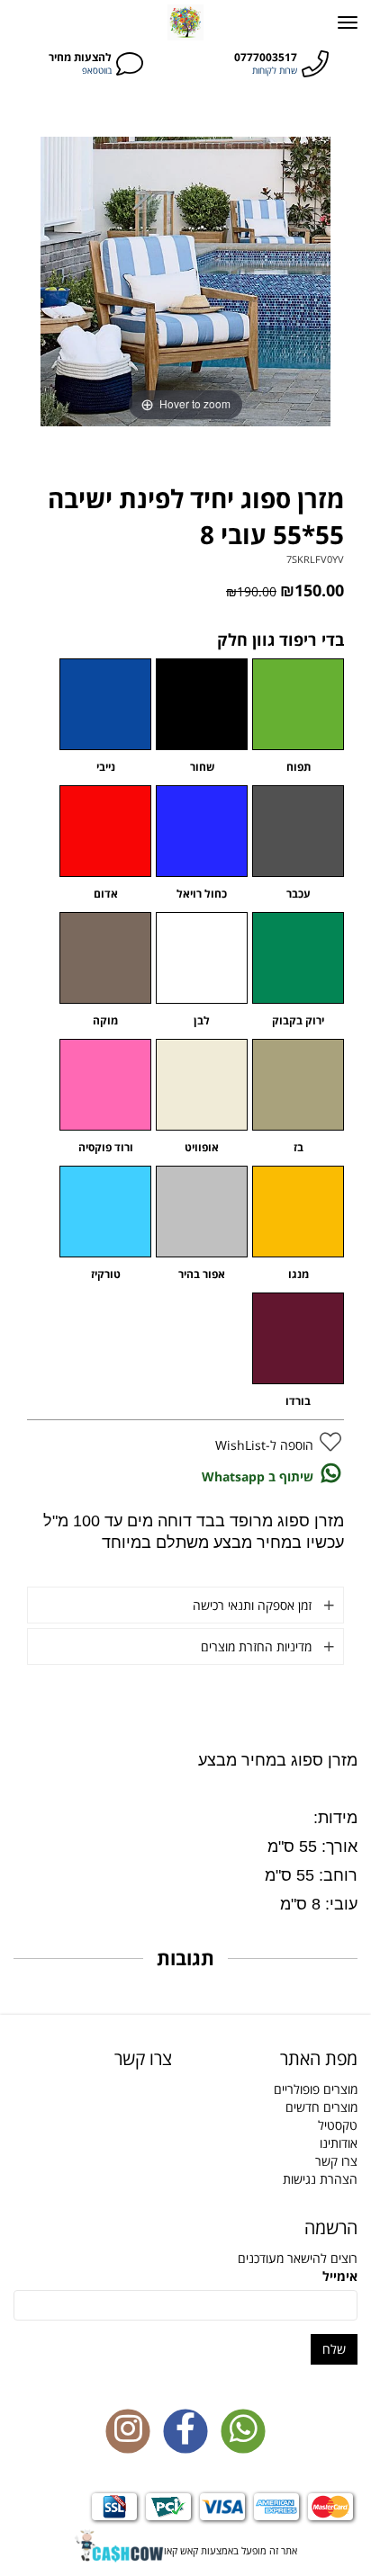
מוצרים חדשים (321, 2107)
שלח (334, 2349)
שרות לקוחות (275, 70)
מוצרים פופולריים (316, 2089)
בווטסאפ (97, 70)
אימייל (340, 2276)
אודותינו (339, 2143)
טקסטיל (338, 2125)
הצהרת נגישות (320, 2179)
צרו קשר (336, 2161)
